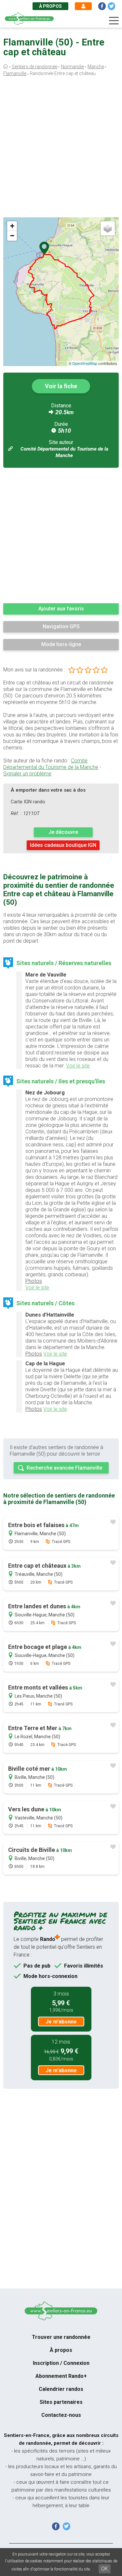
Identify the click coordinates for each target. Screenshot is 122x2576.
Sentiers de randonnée (34, 67)
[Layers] (108, 228)
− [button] (12, 236)
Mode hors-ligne (61, 644)
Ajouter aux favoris (61, 609)
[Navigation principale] (114, 21)
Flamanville (15, 73)
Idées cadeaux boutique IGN (63, 845)
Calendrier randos (61, 2389)
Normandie (72, 67)
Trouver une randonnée (61, 2337)
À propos (50, 6)
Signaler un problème (27, 774)
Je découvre (63, 832)
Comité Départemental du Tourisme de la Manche (51, 764)
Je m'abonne (61, 2022)
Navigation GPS (61, 626)
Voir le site (78, 1066)
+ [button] (12, 226)
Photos (34, 1281)
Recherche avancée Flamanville (64, 1468)
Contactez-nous (61, 2415)
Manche (96, 67)
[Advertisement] (61, 149)
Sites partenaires (61, 2402)
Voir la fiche (61, 386)
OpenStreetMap (85, 363)
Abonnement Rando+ (61, 2376)
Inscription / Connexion (61, 2363)
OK (105, 2569)
